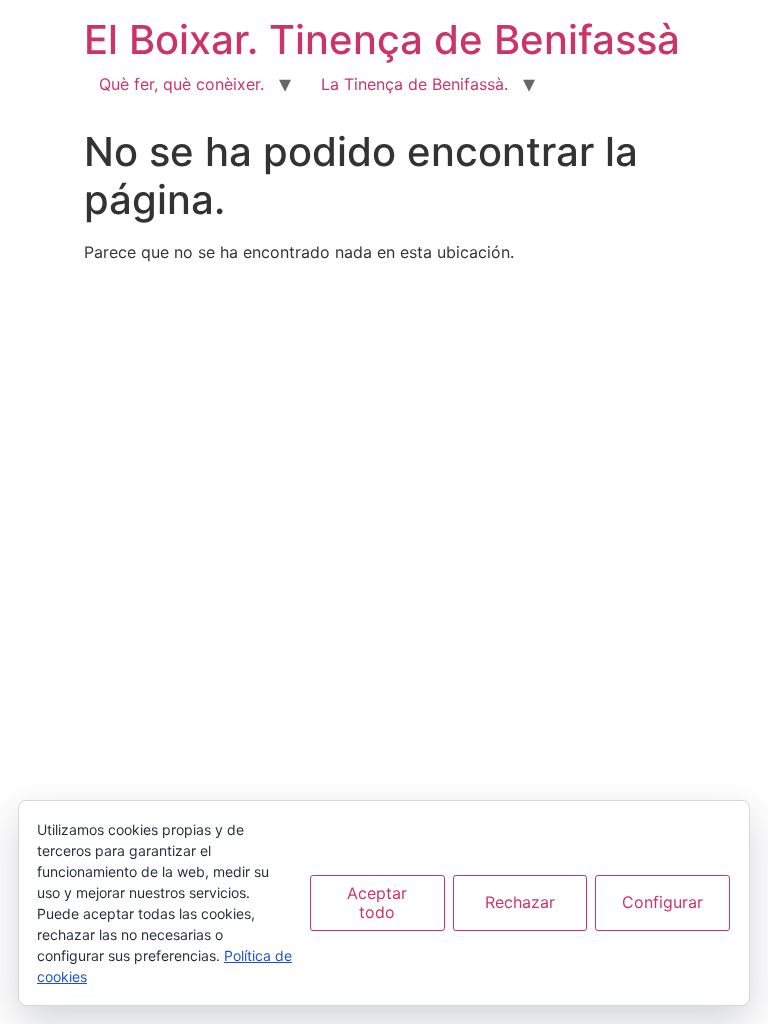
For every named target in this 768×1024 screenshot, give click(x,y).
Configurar (662, 902)
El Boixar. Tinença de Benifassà (382, 39)
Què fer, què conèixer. (181, 84)
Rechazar (520, 902)
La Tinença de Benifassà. (414, 84)
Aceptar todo (377, 902)
